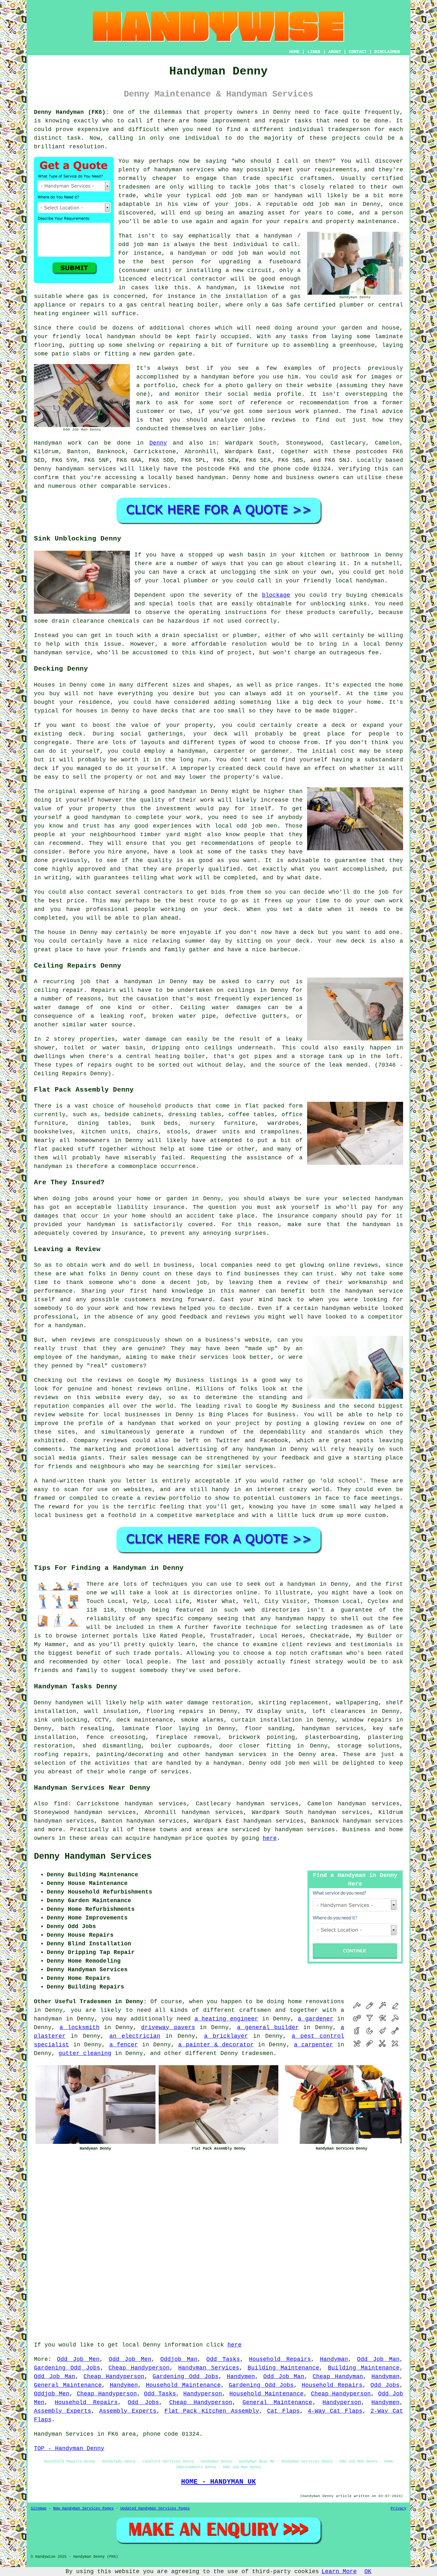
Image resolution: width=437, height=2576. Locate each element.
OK (368, 2572)
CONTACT (358, 52)
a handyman (223, 1763)
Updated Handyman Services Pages (155, 2509)
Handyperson (203, 2394)
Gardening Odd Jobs (67, 2368)
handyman (211, 478)
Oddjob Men (52, 2394)
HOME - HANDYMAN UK (219, 2482)
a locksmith (79, 2027)
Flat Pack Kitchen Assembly (212, 2411)
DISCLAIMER (387, 52)
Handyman (334, 2359)
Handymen (241, 2377)
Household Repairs (280, 2359)
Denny (158, 443)
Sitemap (39, 2509)
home (295, 2002)
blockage (276, 595)
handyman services (86, 469)
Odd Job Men (78, 2359)
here (270, 1838)
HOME (294, 52)
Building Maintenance (283, 2368)
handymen (69, 1703)
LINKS (314, 52)
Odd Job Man (378, 2359)
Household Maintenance (183, 2385)
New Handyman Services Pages (83, 2509)
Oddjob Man (179, 2359)
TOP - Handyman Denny (69, 2448)
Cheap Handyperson (139, 2368)
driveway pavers (168, 2027)
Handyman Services (209, 2368)
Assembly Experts (63, 2411)
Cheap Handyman (338, 2377)
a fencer (124, 2045)
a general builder (268, 2027)
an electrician (135, 2036)
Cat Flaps (283, 2411)
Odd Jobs (385, 2385)
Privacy (398, 2509)
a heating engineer (226, 2019)
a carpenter (314, 2045)
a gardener (316, 2019)
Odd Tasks (223, 2359)
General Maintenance (68, 2385)
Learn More (339, 2572)
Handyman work (58, 443)
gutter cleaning (85, 2053)
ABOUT (335, 52)
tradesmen (257, 2053)
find (61, 1804)
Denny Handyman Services (93, 1856)
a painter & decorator (216, 2045)
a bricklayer (226, 2036)
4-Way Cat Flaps (335, 2411)
